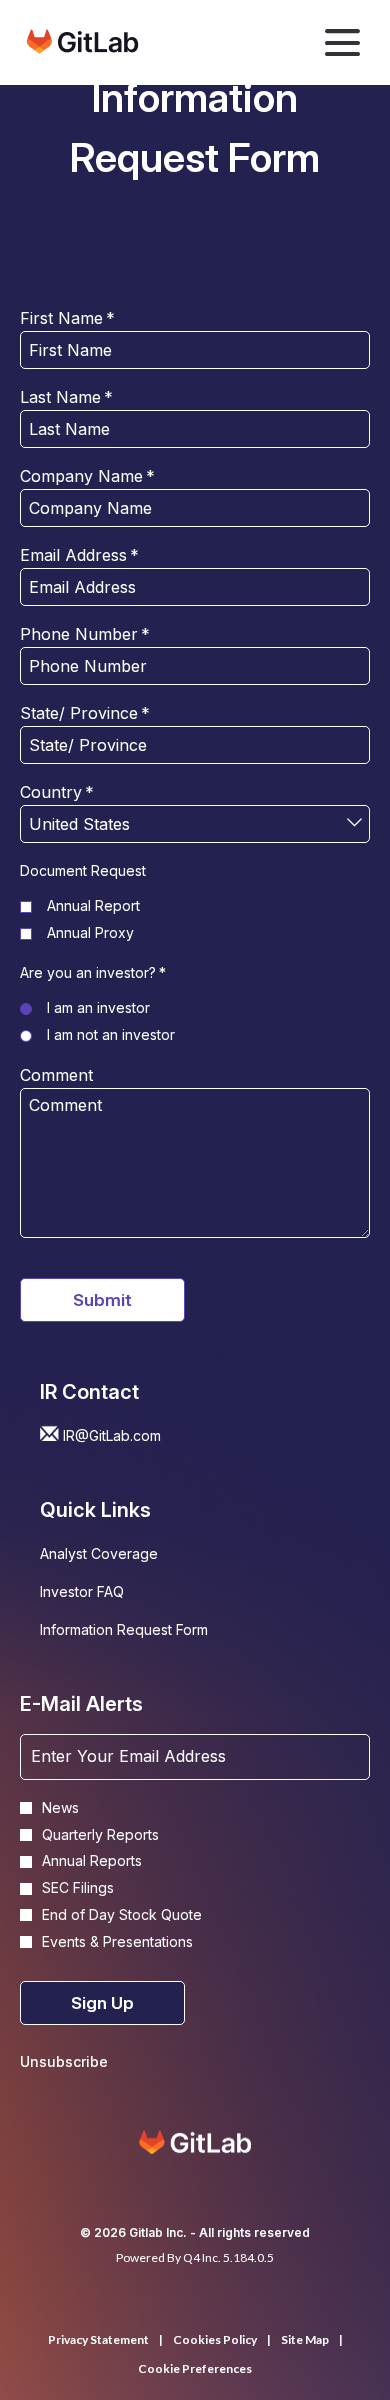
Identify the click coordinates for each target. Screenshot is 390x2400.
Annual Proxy (90, 932)
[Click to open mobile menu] (342, 42)
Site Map (305, 2340)
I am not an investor (111, 1034)
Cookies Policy (215, 2340)
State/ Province (85, 713)
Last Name (66, 397)
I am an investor (98, 1007)
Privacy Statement (98, 2340)
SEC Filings (78, 1888)
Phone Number (85, 634)
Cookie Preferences (195, 2369)
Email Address (79, 555)
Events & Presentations (117, 1942)
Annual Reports (92, 1861)
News (60, 1808)
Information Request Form (150, 1632)
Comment (56, 1075)
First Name (67, 318)
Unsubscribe (64, 2061)
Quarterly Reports (100, 1835)
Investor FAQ (108, 1594)
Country (57, 792)
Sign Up (102, 2003)
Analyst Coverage (125, 1556)
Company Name (87, 476)
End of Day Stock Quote (122, 1915)
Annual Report (93, 905)
